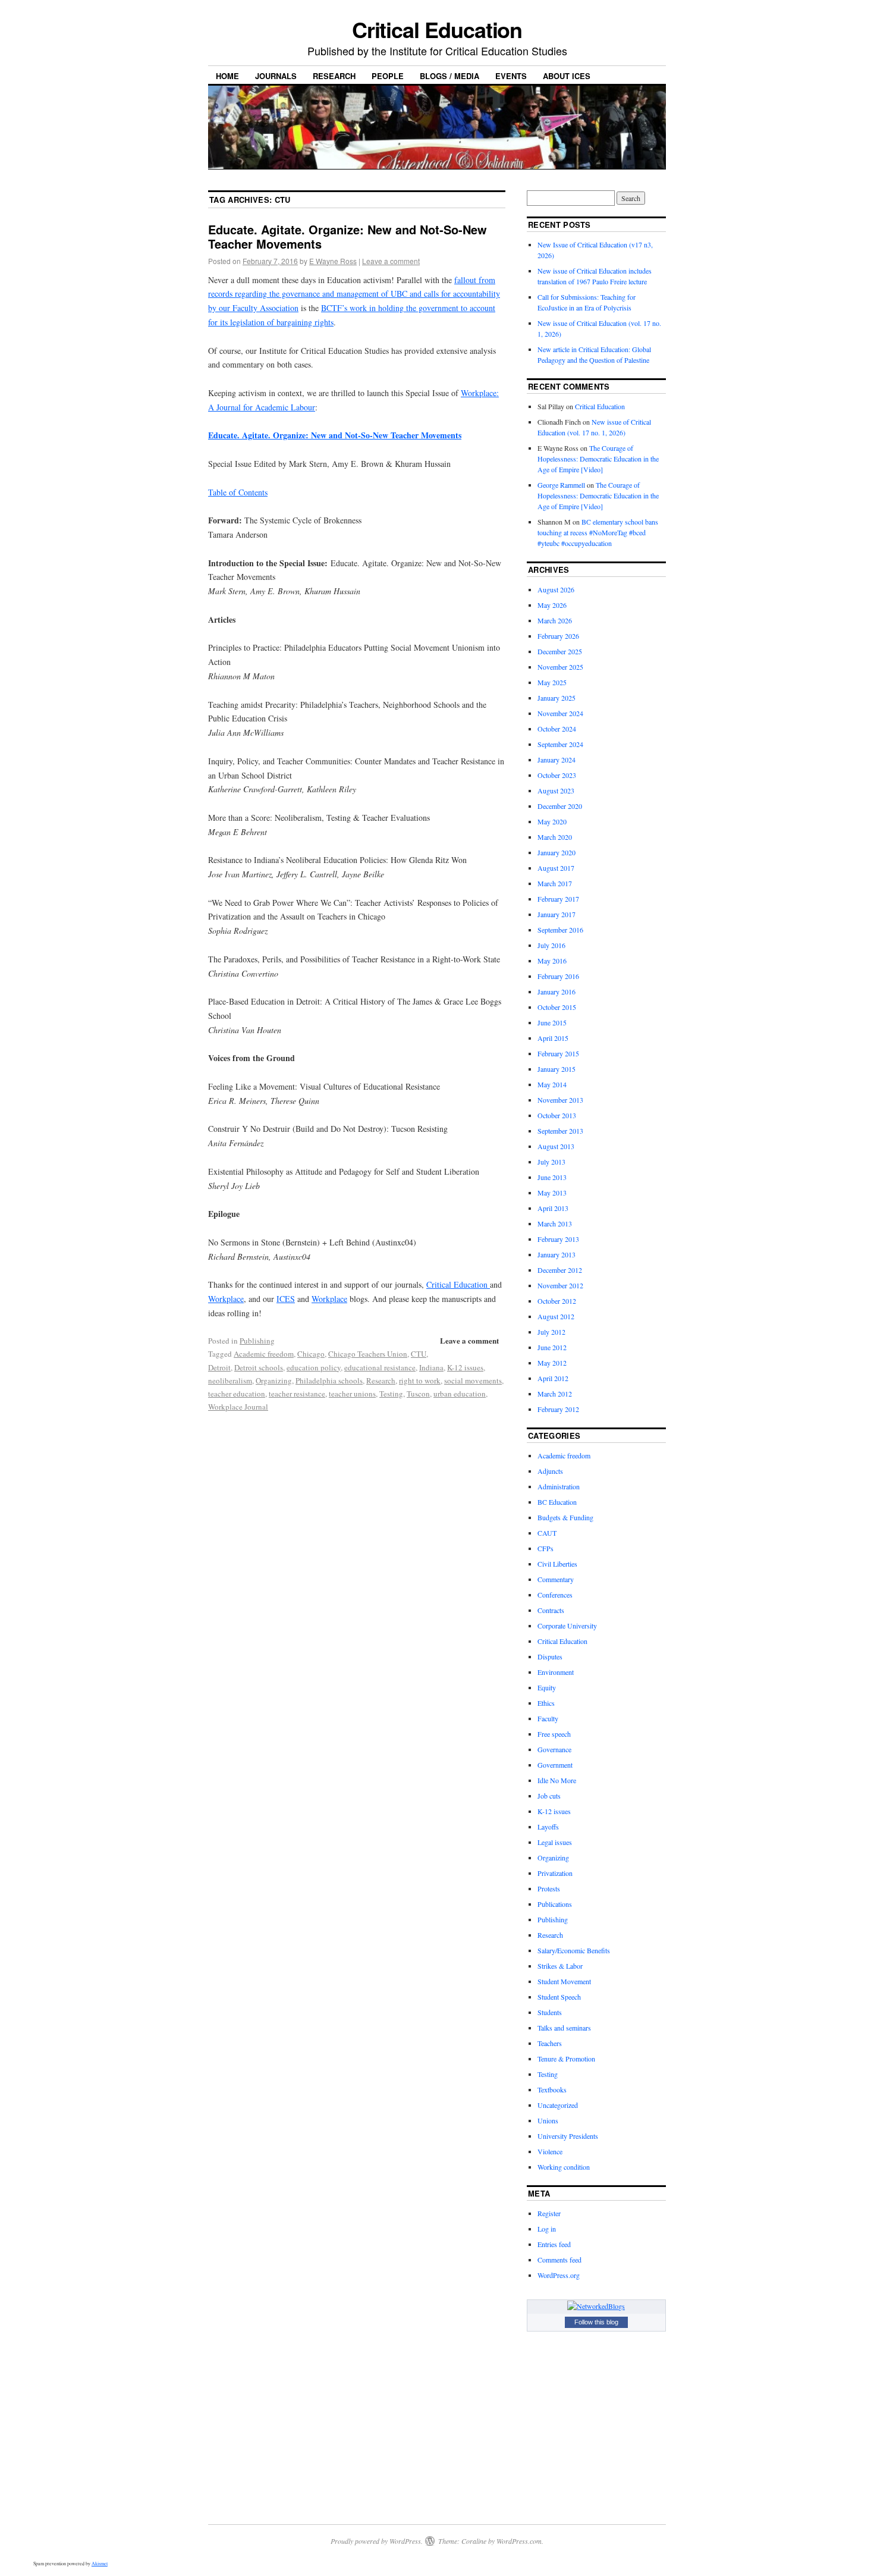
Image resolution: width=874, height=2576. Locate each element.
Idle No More (557, 1780)
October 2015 (557, 1007)
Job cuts (549, 1796)
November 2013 (560, 1100)
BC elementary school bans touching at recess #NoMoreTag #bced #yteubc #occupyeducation (598, 532)
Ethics (546, 1703)
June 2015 (552, 1022)
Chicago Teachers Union (368, 1354)
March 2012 (555, 1394)
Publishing (257, 1341)
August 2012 (556, 1316)
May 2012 (552, 1363)
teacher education (237, 1394)
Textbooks (552, 2089)
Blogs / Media (449, 76)
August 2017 (556, 868)
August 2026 (556, 589)
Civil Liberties (557, 1564)
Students (550, 2012)
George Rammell (561, 485)
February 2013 (558, 1239)
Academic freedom (264, 1354)
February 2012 (558, 1409)
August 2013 (556, 1146)
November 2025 (560, 667)
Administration (559, 1486)
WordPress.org (559, 2275)
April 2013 (553, 1208)
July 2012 (551, 1332)
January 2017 (557, 914)
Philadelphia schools (329, 1380)
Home (227, 76)
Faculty (548, 1718)
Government (555, 1765)
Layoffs (548, 1827)
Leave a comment (391, 261)
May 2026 (552, 605)
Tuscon (418, 1394)
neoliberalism (230, 1380)
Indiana (431, 1367)
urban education (460, 1394)
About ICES (567, 76)
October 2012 (557, 1301)
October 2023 (557, 775)
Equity (547, 1687)
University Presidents (568, 2136)
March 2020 (555, 837)
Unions (548, 2120)
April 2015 (553, 1038)
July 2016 (551, 945)
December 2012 (560, 1270)
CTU (419, 1354)
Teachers (550, 2043)
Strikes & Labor (560, 1966)
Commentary (556, 1579)
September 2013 (560, 1131)
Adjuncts (550, 1471)
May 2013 (552, 1193)
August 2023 (556, 790)
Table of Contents (238, 492)
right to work (420, 1380)
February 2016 (558, 976)
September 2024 (560, 744)
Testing (391, 1394)
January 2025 (557, 698)
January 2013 (557, 1254)
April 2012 (553, 1378)
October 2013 (557, 1115)
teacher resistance (297, 1394)
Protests (549, 1888)
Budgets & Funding (565, 1517)
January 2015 (557, 1069)
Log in (547, 2229)
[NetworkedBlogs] (596, 2306)
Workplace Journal (238, 1407)
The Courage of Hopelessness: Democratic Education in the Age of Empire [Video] (598, 459)
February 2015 (558, 1053)
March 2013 (555, 1223)
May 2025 (552, 682)
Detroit (219, 1367)
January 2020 (557, 852)
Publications (555, 1904)
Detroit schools (259, 1367)
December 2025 (560, 651)
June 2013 (552, 1177)
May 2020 (552, 821)
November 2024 (560, 713)
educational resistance (380, 1367)
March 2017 (555, 883)
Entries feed (554, 2244)
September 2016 (560, 930)
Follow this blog (596, 2322)
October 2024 (557, 729)
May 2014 (552, 1084)
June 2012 (552, 1347)
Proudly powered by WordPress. (377, 2541)
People (388, 76)
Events (511, 76)
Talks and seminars (564, 2028)
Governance (554, 1749)
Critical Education (437, 29)
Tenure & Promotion (566, 2059)
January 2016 (557, 992)
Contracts (551, 1610)
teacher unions (352, 1394)
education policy (314, 1367)
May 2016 (552, 961)
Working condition (564, 2167)
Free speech (554, 1734)
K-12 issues (465, 1367)
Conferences (555, 1595)
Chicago (311, 1354)
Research (334, 76)
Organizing (274, 1380)
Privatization (555, 1873)
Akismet (100, 2564)
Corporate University (567, 1626)
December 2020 (560, 806)
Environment (556, 1672)
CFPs (546, 1548)
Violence (550, 2151)
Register (549, 2213)
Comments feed (559, 2260)
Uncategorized (558, 2105)
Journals (276, 76)
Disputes (550, 1656)
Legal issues (555, 1842)
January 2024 (557, 760)
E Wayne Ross (333, 261)
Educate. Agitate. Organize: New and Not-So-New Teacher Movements (348, 236)
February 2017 (558, 899)
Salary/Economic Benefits (574, 1950)
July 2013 (551, 1162)
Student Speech (559, 1997)
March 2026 (555, 620)
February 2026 (558, 636)
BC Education (557, 1502)
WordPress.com (519, 2541)
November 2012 (560, 1285)
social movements (473, 1380)
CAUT (547, 1533)
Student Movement (564, 1981)
